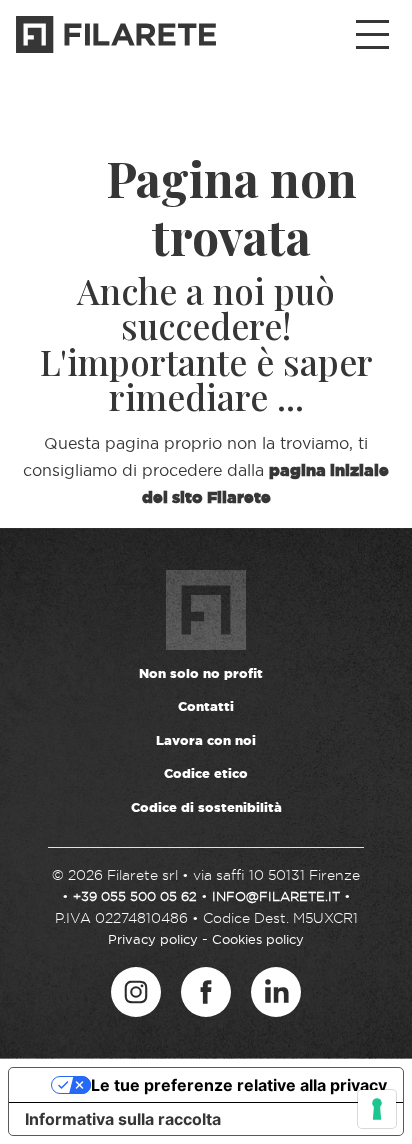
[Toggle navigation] (372, 35)
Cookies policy (258, 939)
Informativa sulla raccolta (123, 1119)
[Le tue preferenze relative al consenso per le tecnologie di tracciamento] (377, 1109)
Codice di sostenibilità (206, 807)
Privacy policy (153, 939)
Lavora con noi (206, 740)
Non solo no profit (201, 673)
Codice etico (206, 773)
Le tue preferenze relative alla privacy (239, 1085)
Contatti (206, 706)
